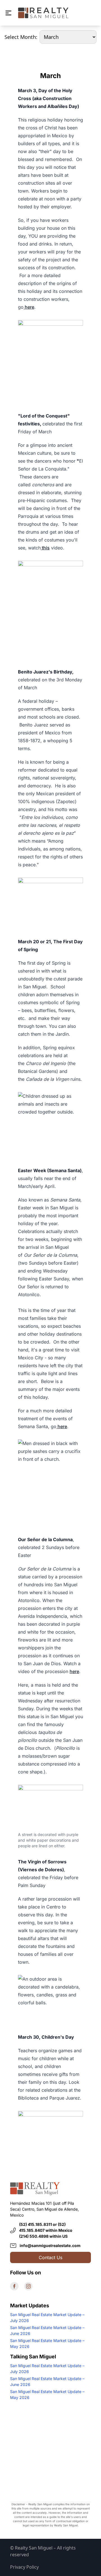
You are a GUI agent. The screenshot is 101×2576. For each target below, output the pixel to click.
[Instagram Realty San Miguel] (28, 2286)
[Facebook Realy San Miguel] (14, 2286)
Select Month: (21, 37)
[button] (8, 13)
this (45, 548)
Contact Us (50, 2257)
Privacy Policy (24, 2567)
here (29, 307)
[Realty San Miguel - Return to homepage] (43, 13)
